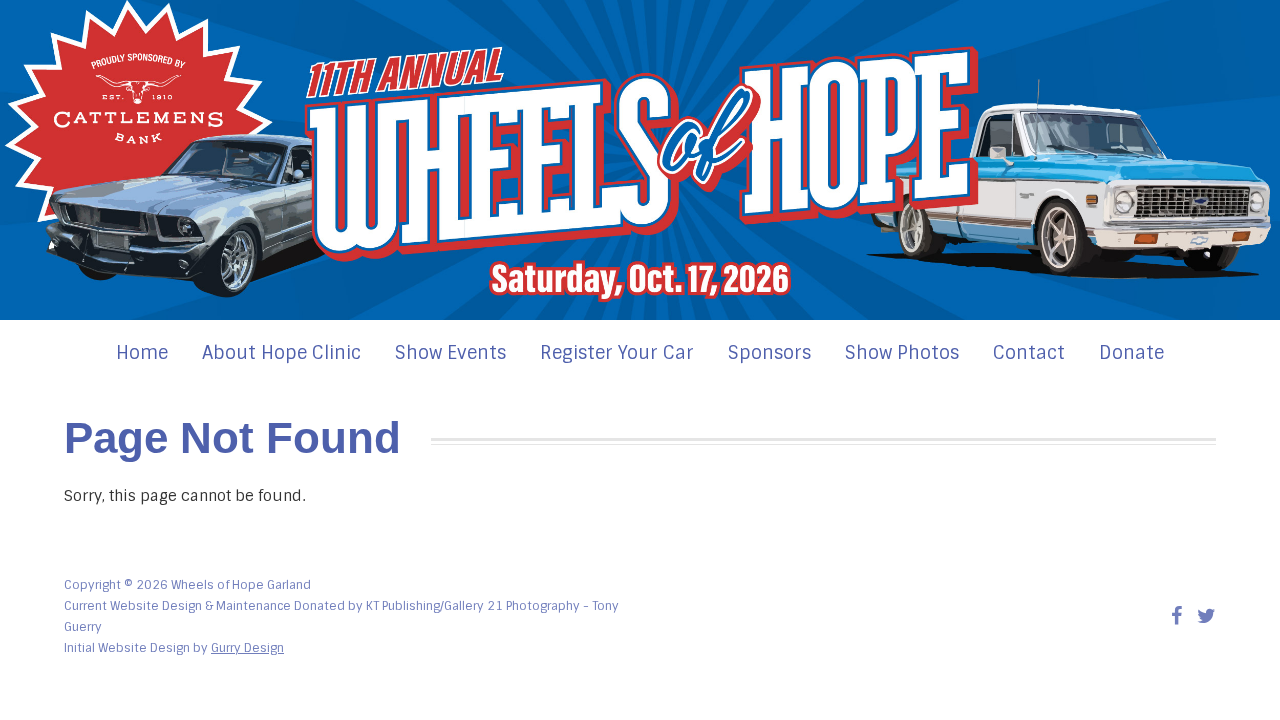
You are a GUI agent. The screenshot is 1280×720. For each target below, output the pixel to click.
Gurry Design (247, 648)
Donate (1131, 353)
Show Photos (902, 353)
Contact (1029, 353)
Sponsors (769, 353)
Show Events (450, 353)
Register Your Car (617, 353)
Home (142, 353)
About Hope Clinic (281, 353)
